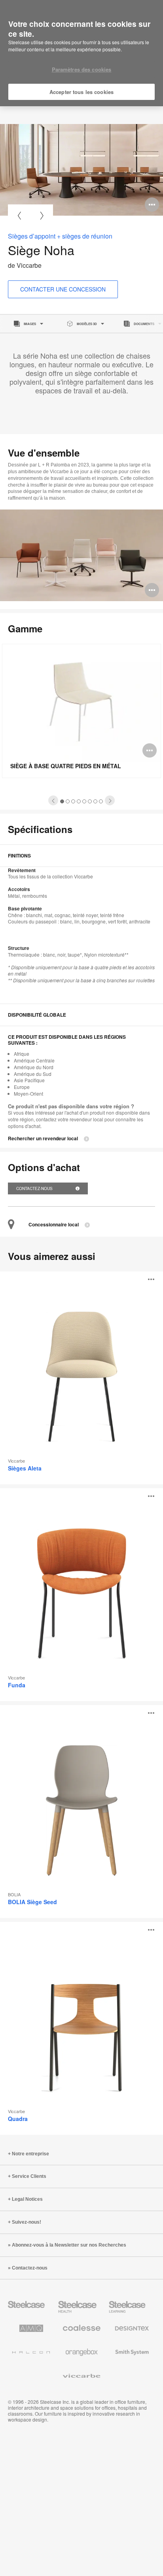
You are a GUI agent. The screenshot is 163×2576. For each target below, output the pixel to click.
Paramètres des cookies (82, 69)
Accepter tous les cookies (81, 92)
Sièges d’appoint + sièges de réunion (60, 236)
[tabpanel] (81, 170)
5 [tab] (84, 801)
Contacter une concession (63, 289)
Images (30, 324)
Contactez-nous (35, 1188)
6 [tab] (90, 801)
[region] (81, 53)
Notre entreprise (30, 2154)
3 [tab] (73, 801)
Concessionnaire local (54, 1225)
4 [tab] (79, 801)
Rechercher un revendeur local (43, 1139)
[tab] (53, 800)
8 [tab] (101, 801)
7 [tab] (96, 801)
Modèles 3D (87, 324)
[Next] (42, 215)
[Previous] (19, 215)
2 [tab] (68, 801)
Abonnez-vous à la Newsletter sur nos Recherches (69, 2245)
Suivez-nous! (27, 2222)
